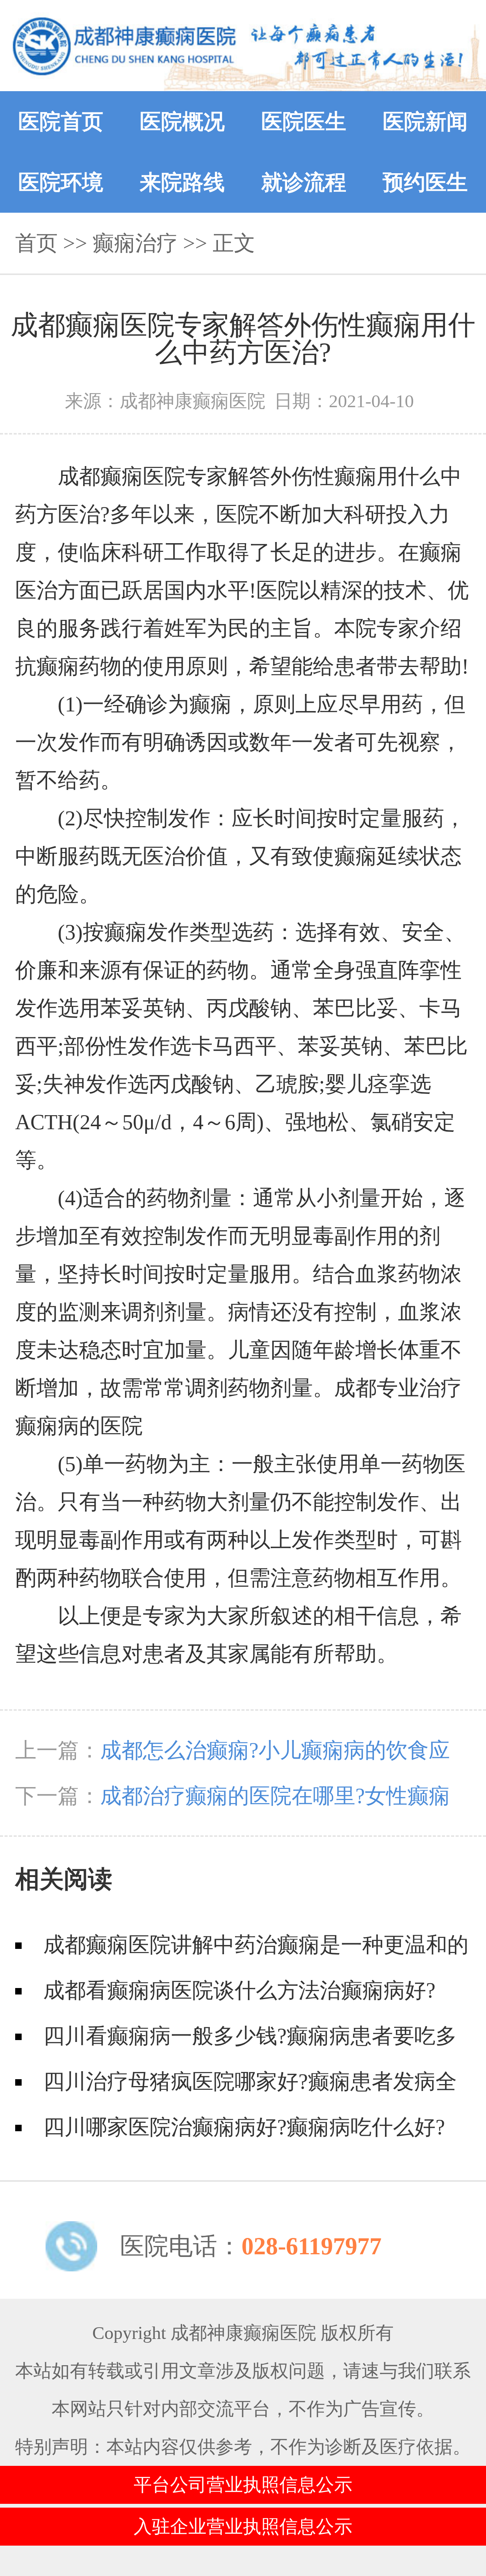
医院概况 (182, 122)
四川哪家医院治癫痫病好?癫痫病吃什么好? (244, 2127)
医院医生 (304, 122)
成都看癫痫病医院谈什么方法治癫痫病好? (239, 1990)
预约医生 (425, 182)
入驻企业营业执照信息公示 (243, 2526)
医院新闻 (425, 122)
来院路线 (182, 182)
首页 (36, 243)
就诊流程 (304, 182)
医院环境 (61, 182)
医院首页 (61, 122)
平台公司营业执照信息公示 (243, 2485)
